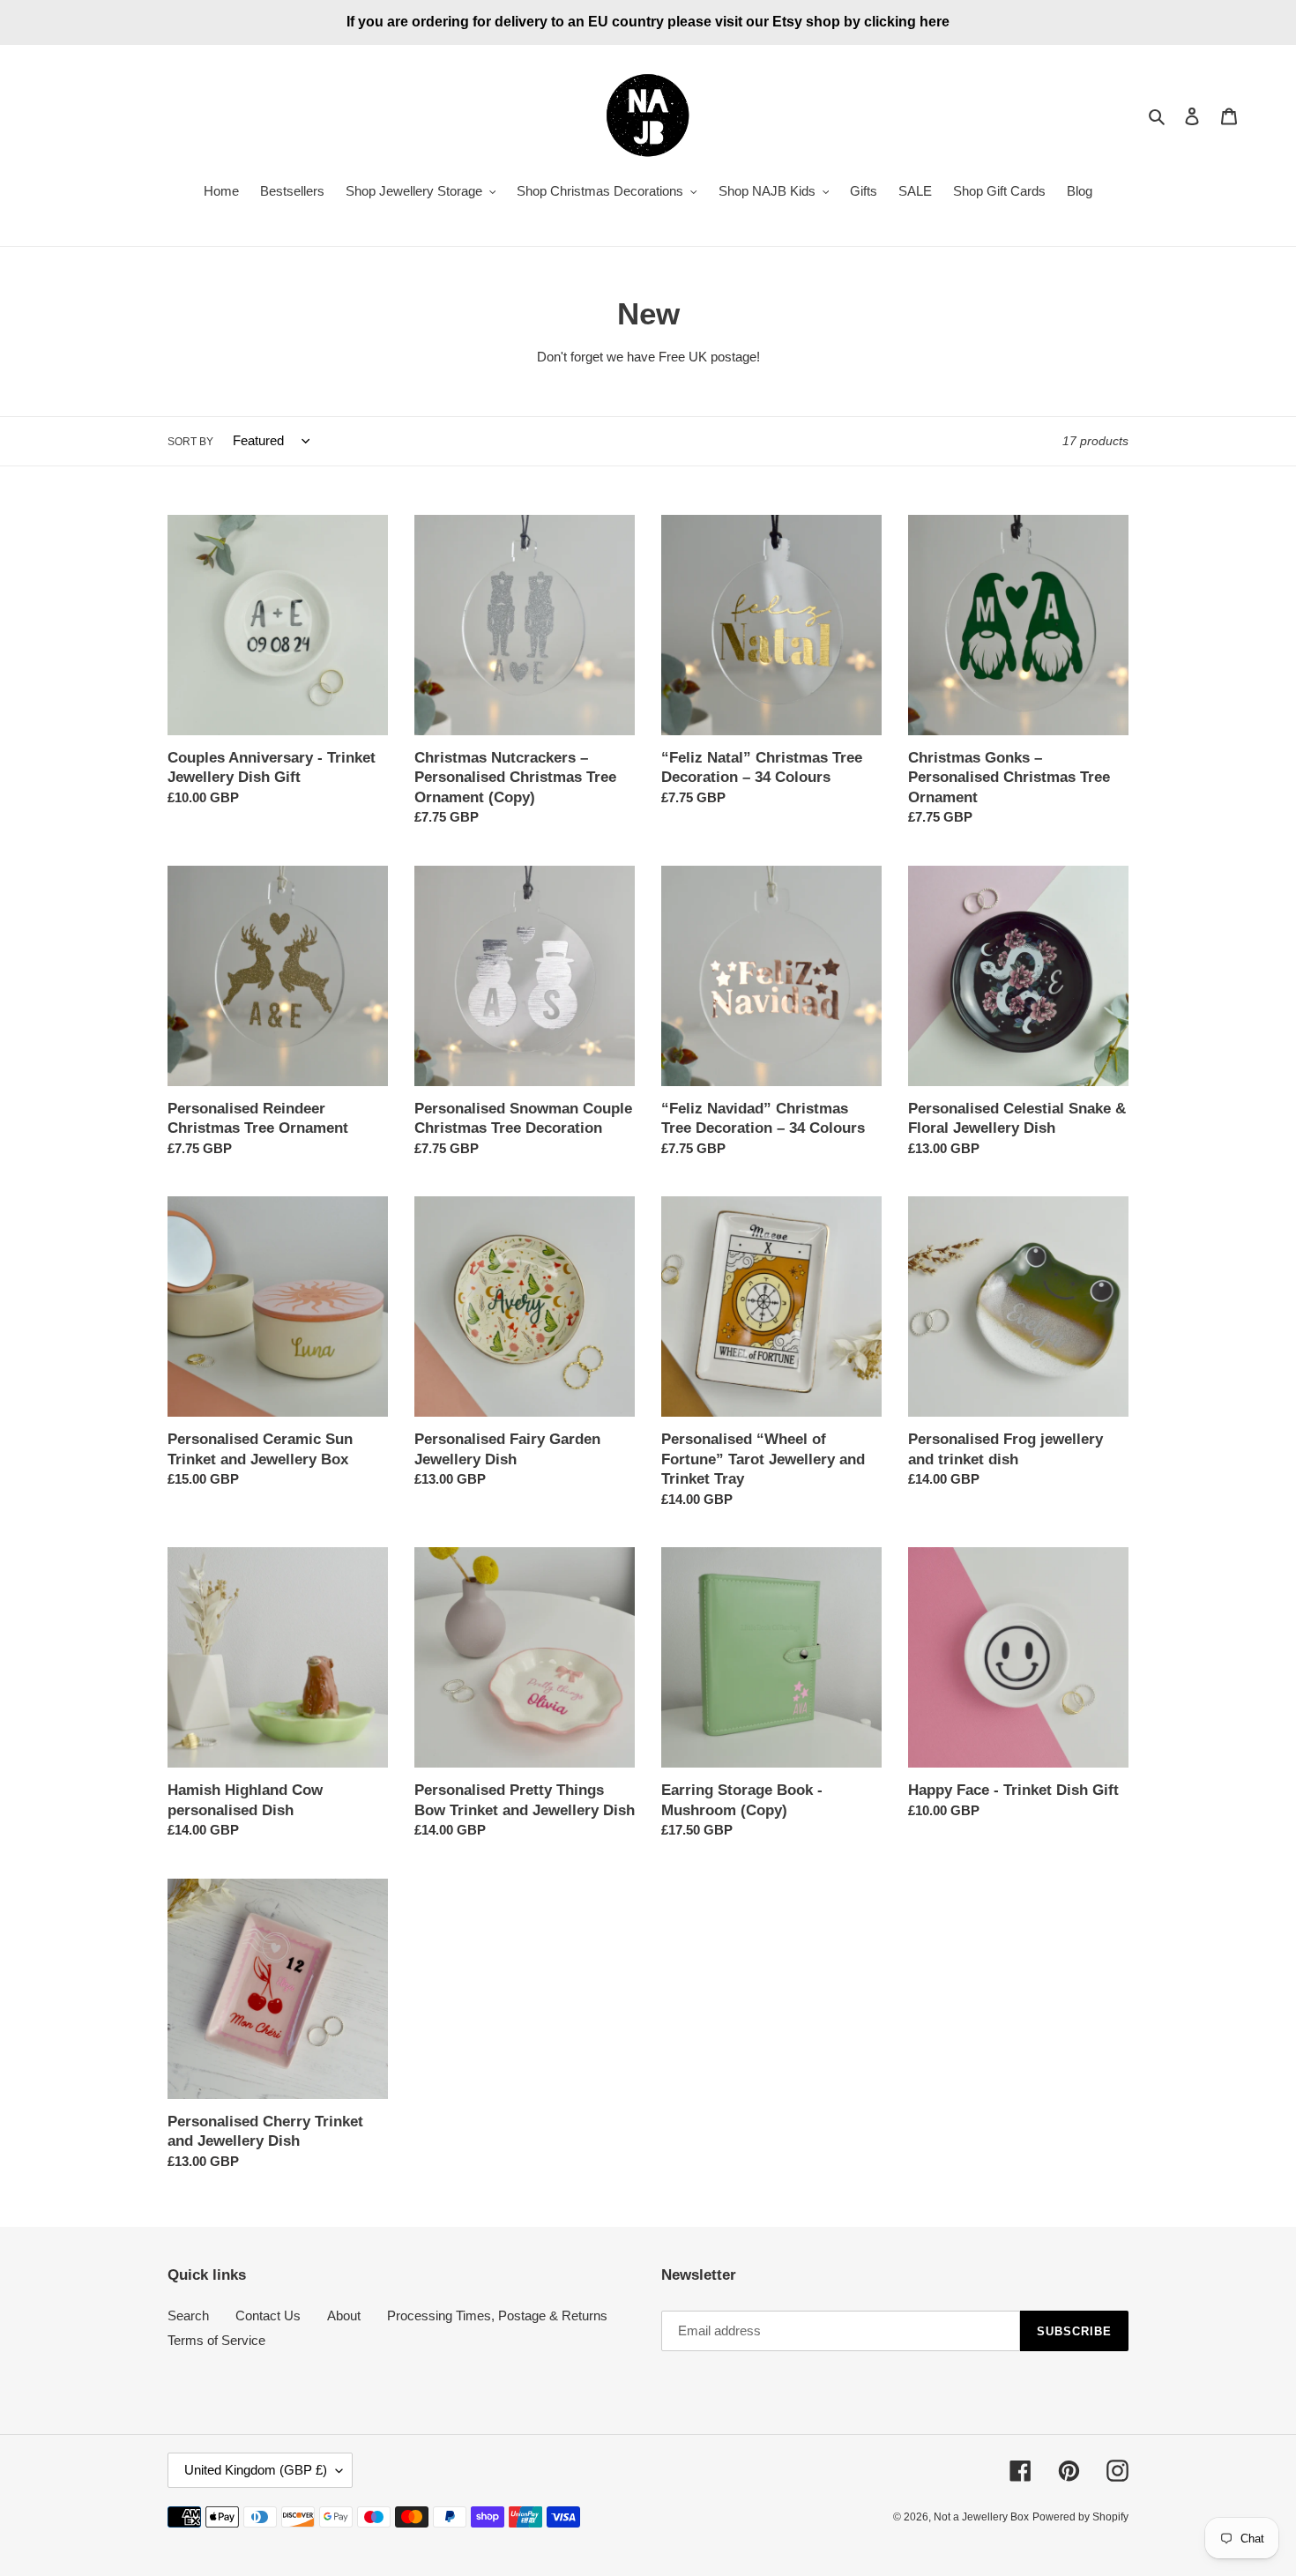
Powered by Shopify (1080, 2517)
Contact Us (268, 2315)
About (344, 2315)
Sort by (190, 442)
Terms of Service (216, 2340)
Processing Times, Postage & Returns (497, 2315)
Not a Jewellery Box (981, 2517)
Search (188, 2315)
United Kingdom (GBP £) (256, 2470)
